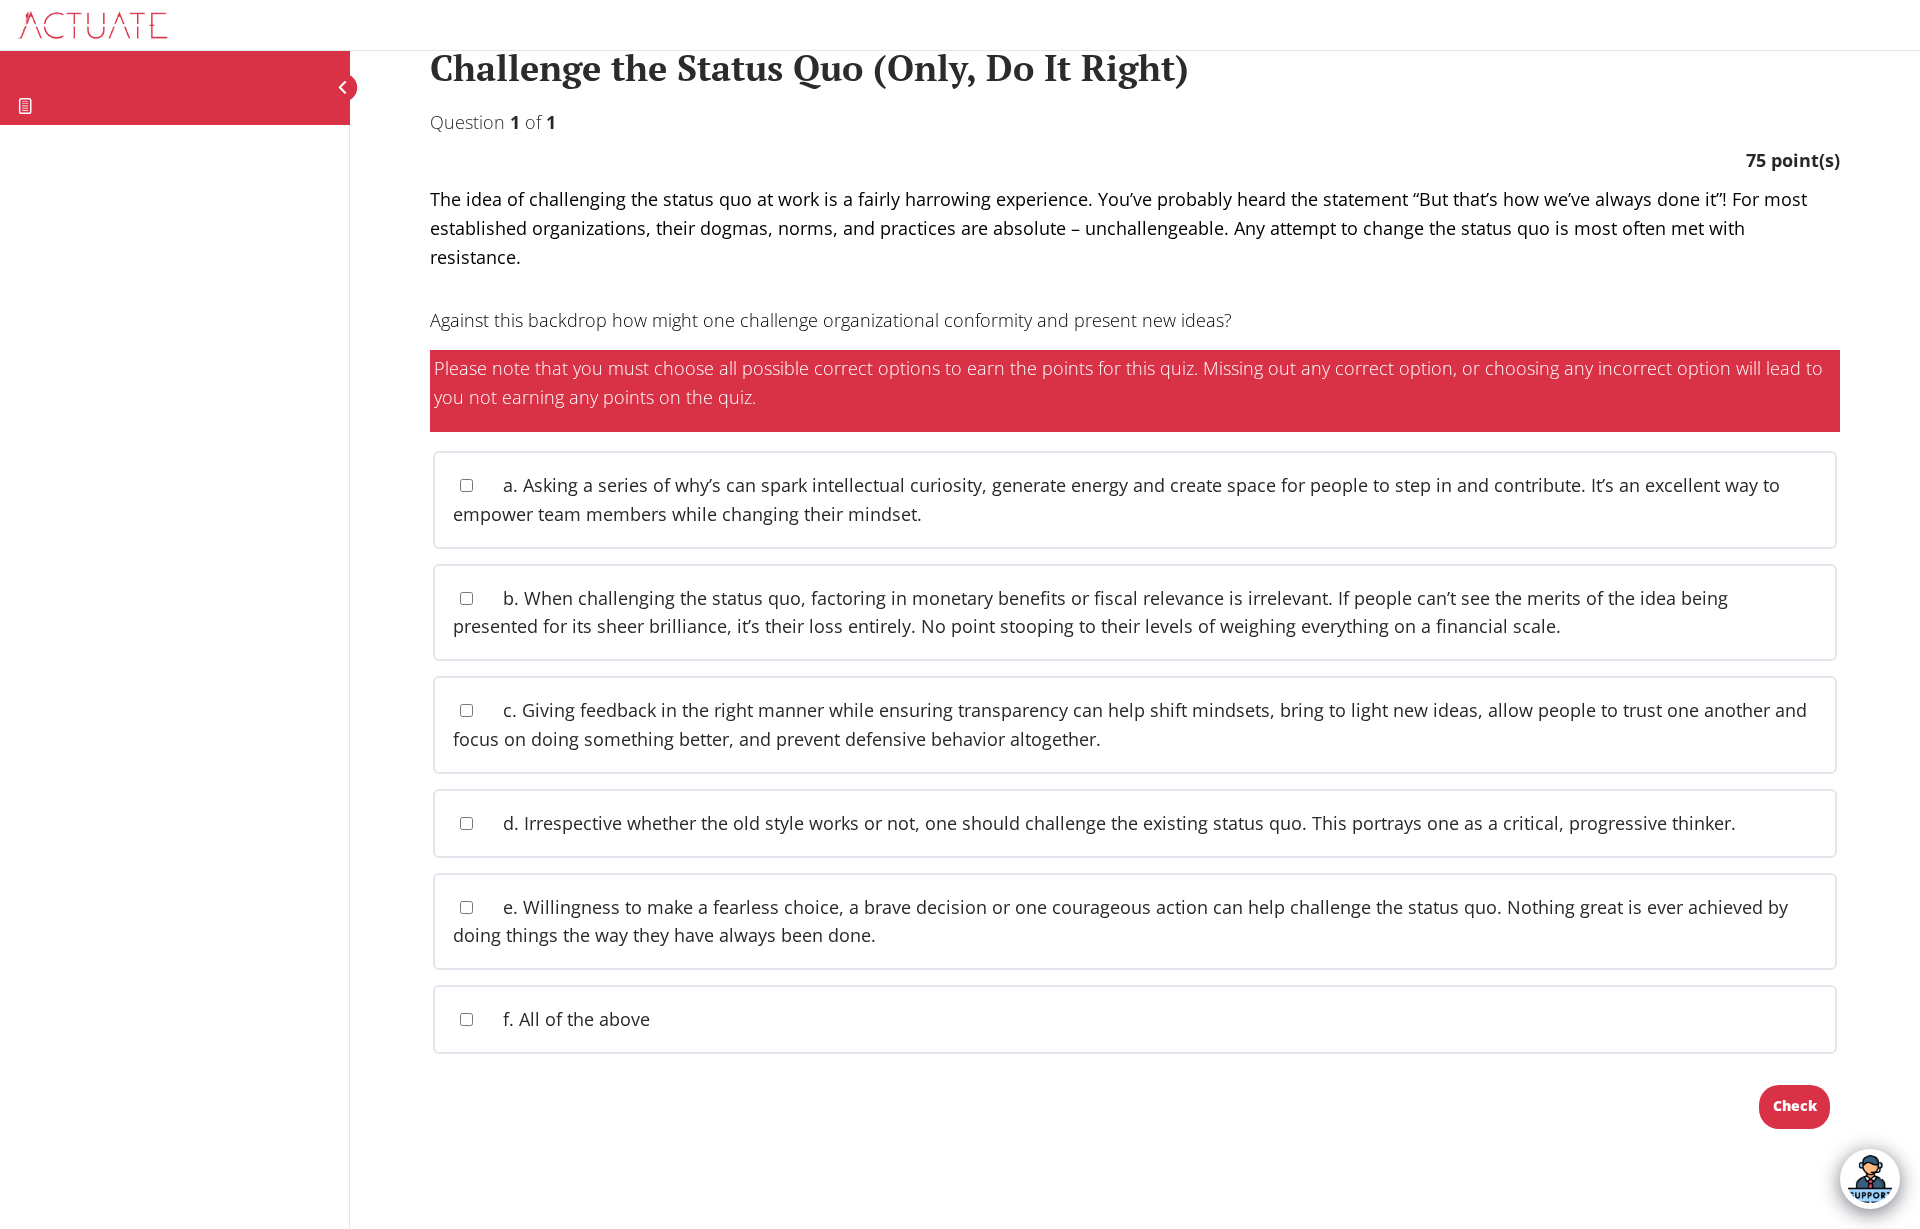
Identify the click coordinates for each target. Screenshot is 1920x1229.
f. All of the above (574, 1019)
